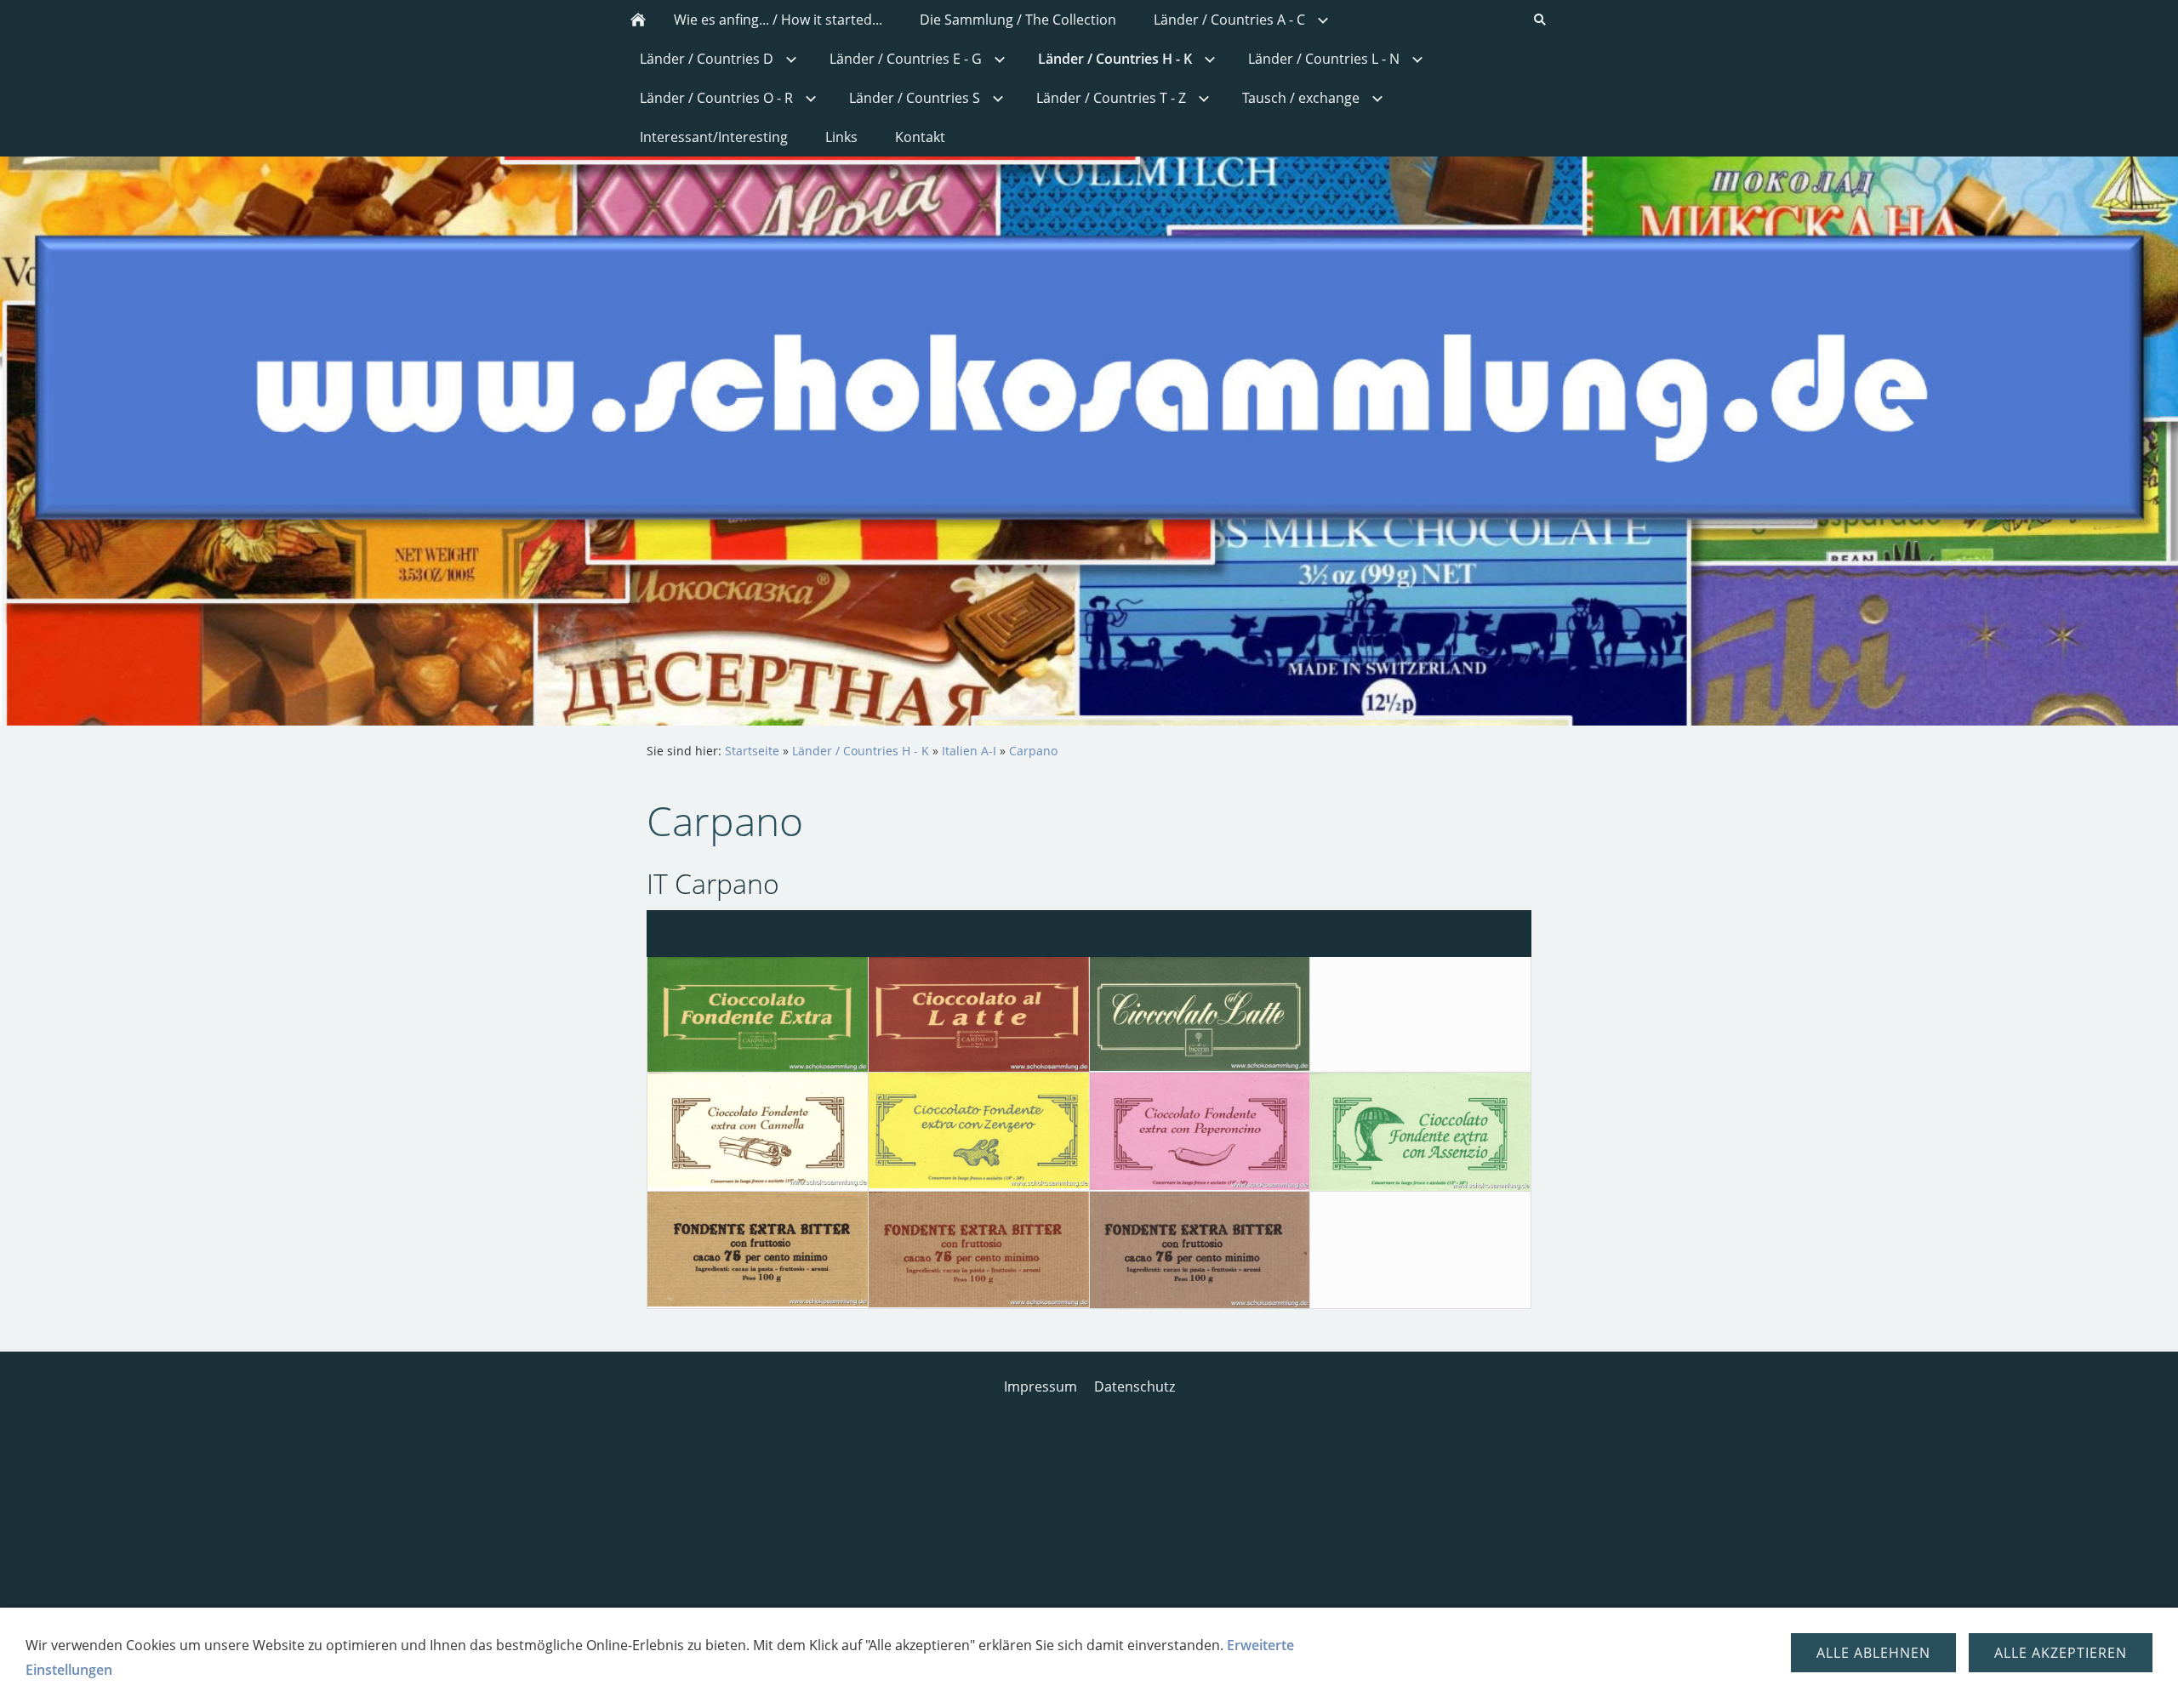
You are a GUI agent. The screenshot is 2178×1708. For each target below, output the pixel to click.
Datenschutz (1135, 1386)
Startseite (752, 751)
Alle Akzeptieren (2061, 1653)
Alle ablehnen (1873, 1653)
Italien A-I (969, 751)
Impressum (1041, 1386)
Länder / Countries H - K (861, 751)
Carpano (1033, 751)
